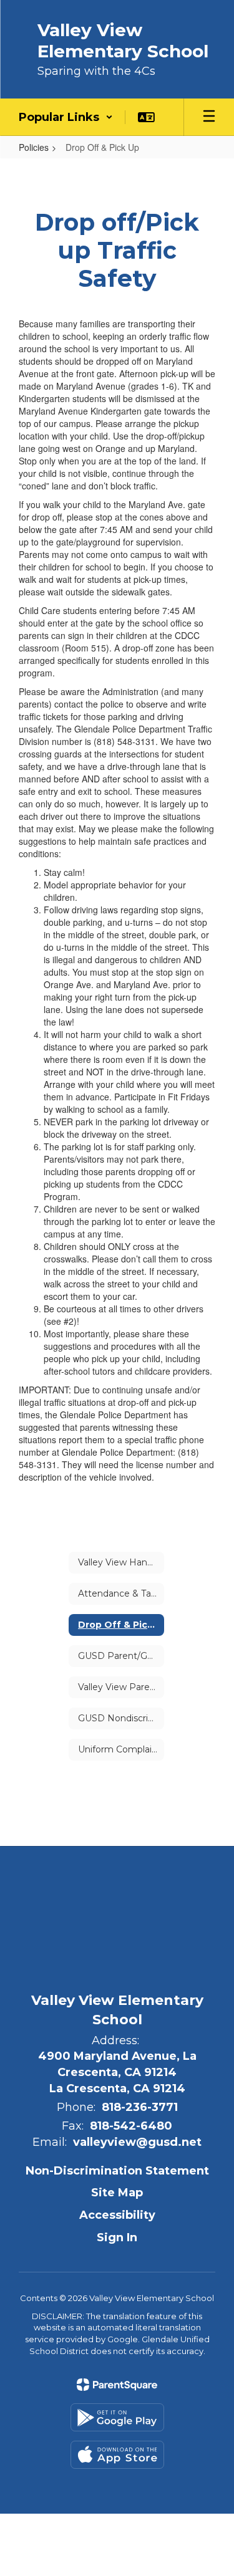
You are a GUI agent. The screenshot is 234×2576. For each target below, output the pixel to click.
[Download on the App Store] (117, 2455)
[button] (66, 117)
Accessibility (117, 2215)
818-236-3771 (140, 2107)
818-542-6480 (131, 2126)
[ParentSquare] (117, 2385)
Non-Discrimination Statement (117, 2171)
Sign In (117, 2237)
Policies (34, 147)
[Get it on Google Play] (117, 2417)
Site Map (117, 2193)
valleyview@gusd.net (137, 2142)
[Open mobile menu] (209, 117)
